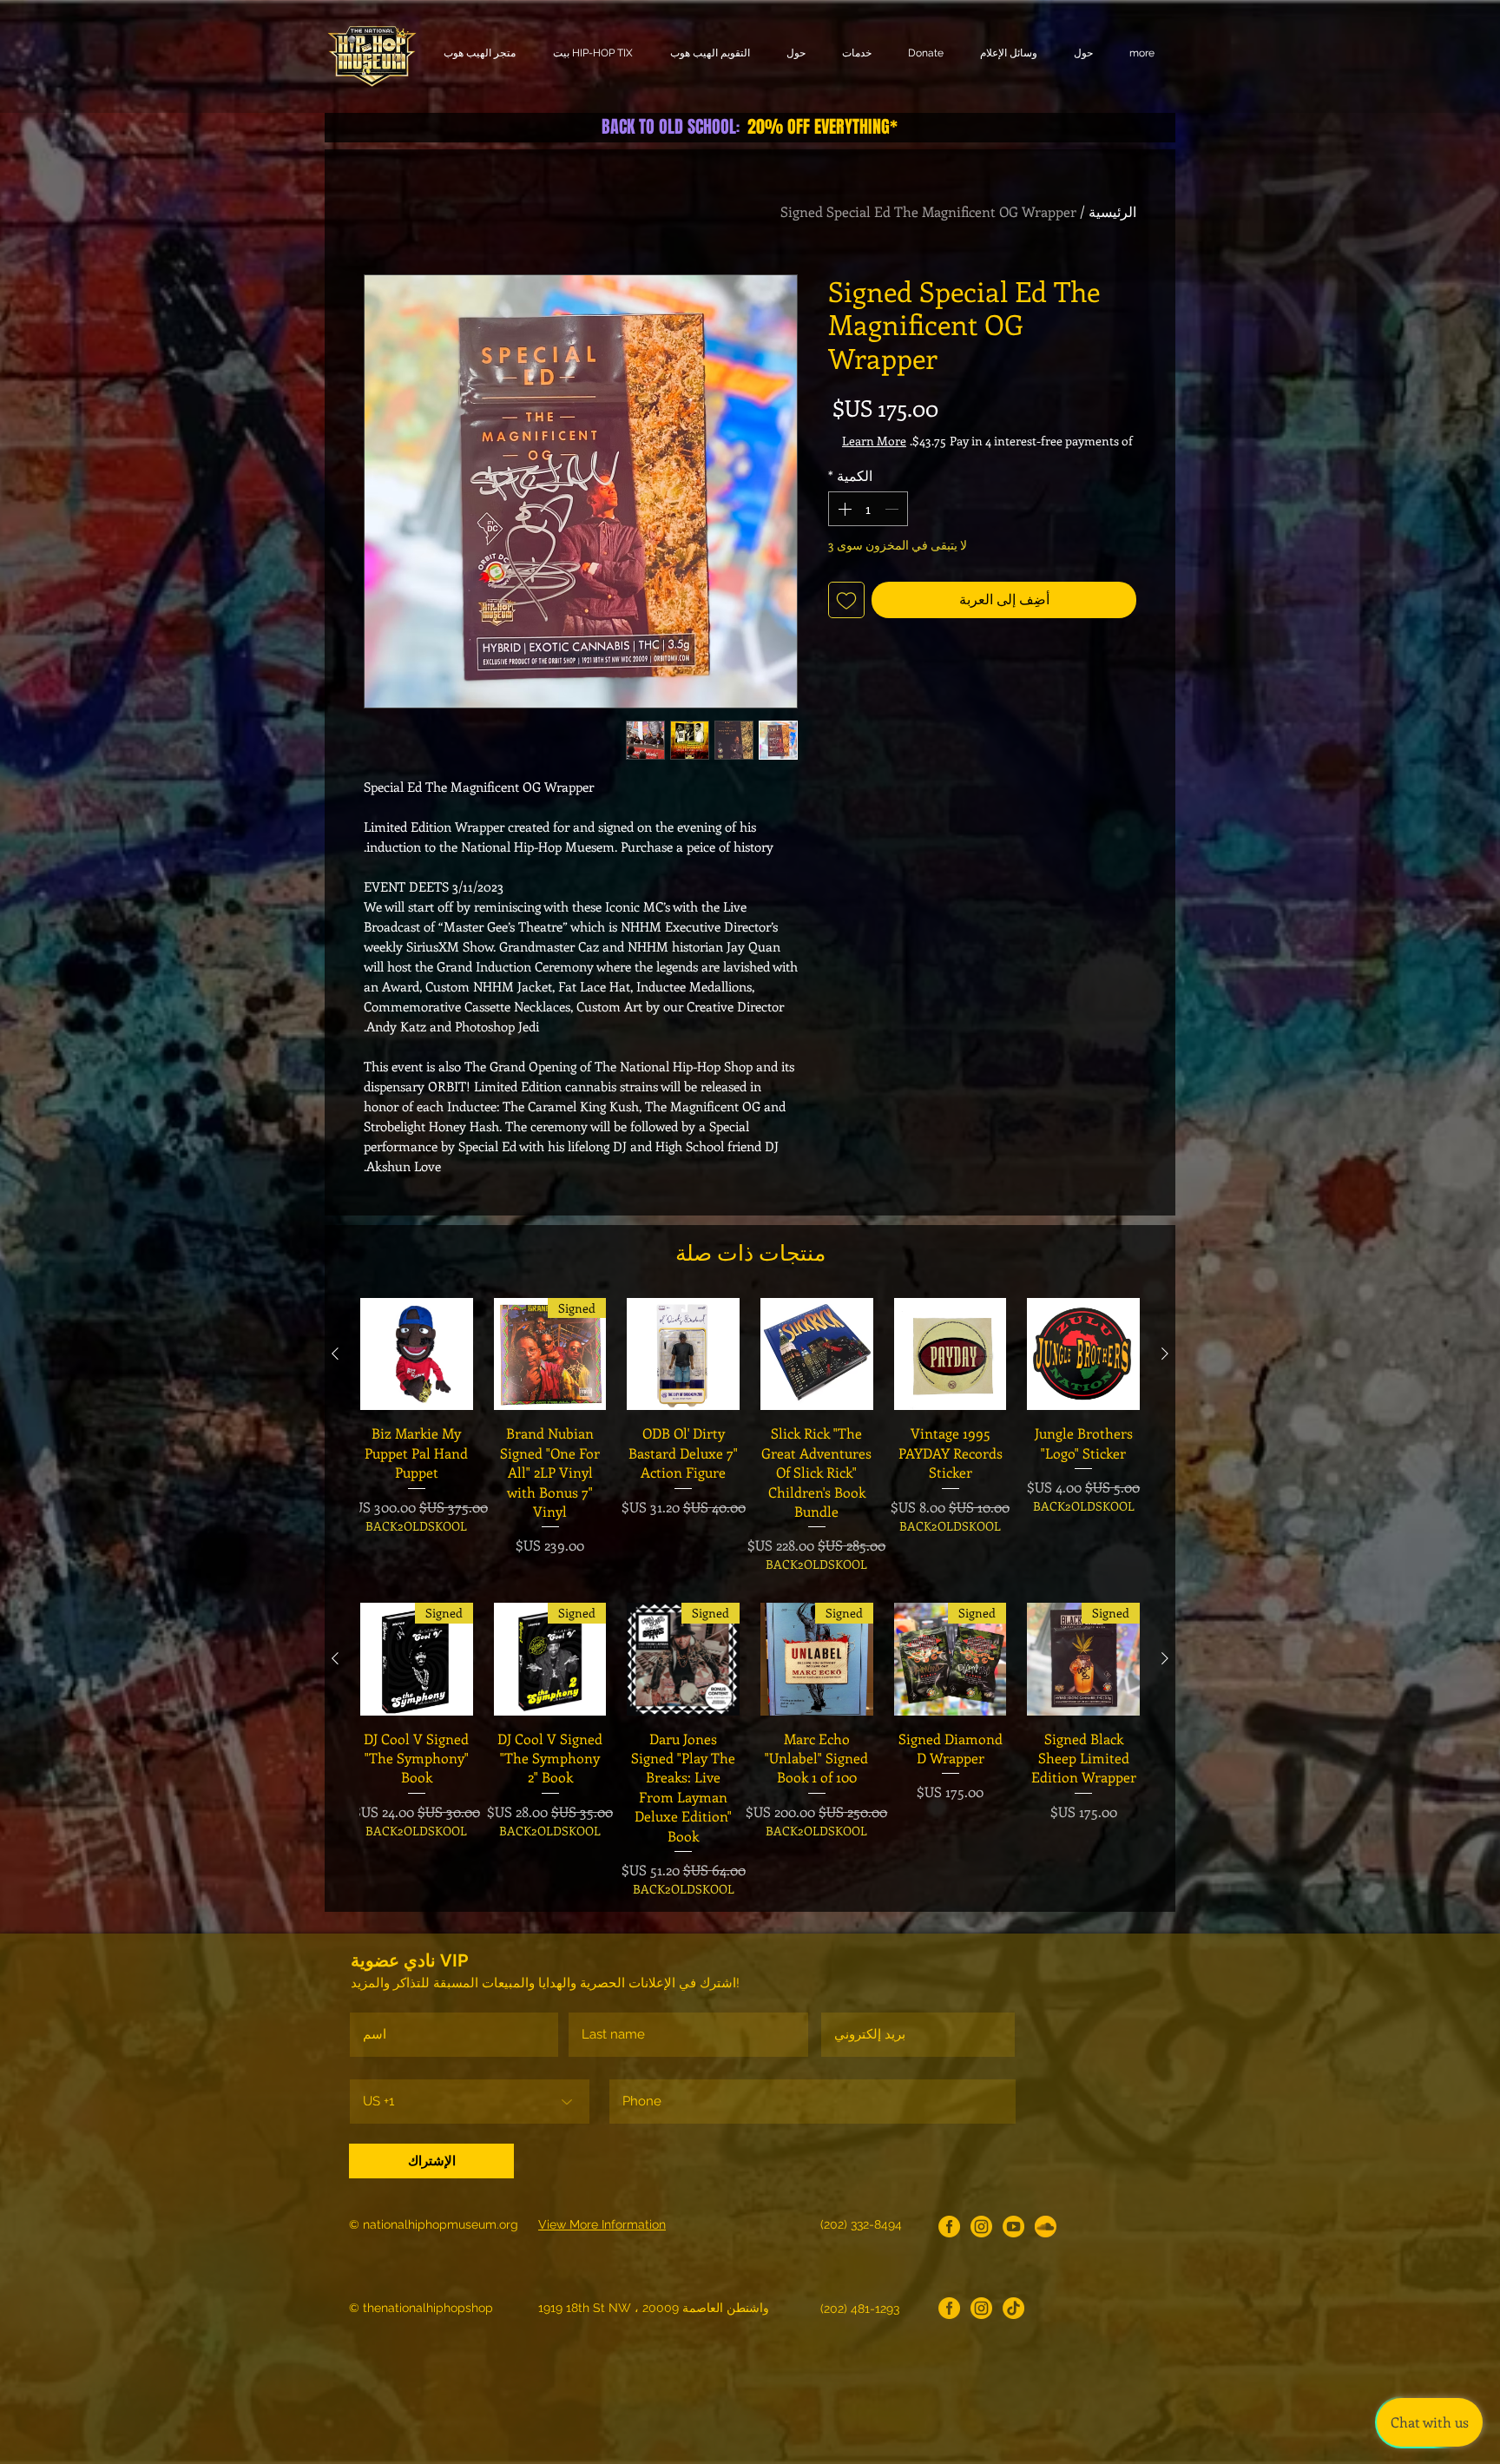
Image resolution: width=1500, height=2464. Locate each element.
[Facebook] (949, 2227)
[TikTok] (1013, 2308)
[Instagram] (981, 2227)
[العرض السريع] (1083, 1354)
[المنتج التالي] (335, 1354)
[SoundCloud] (1046, 2227)
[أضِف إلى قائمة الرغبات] (846, 617)
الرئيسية (1112, 211)
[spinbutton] (868, 526)
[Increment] (843, 526)
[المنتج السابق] (1165, 1354)
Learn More (999, 458)
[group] (750, 1436)
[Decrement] (893, 526)
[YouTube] (1013, 2227)
